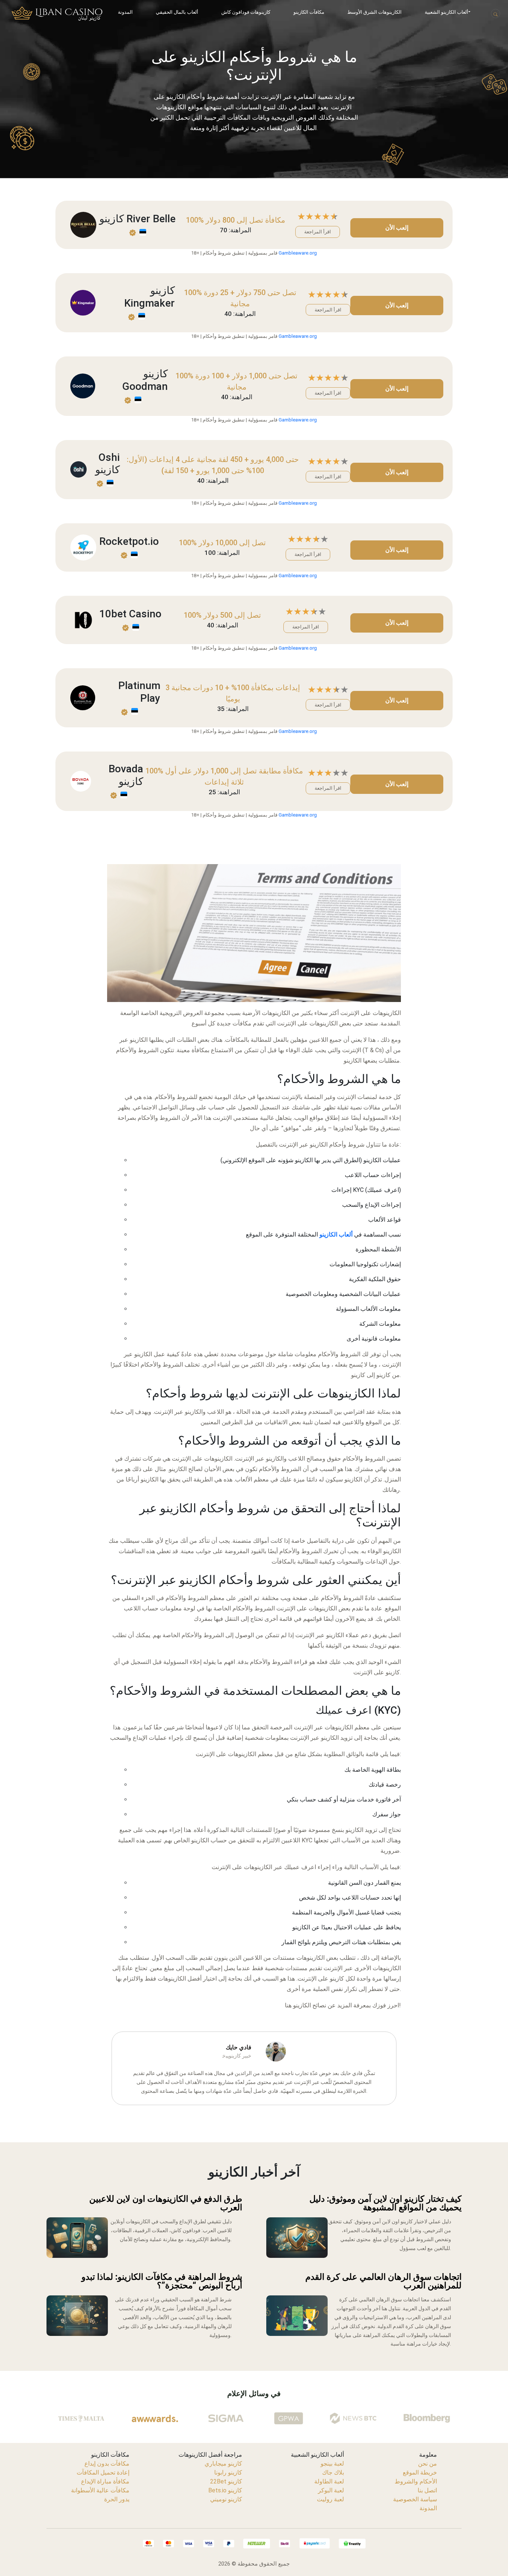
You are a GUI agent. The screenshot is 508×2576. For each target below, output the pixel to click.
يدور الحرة (117, 2499)
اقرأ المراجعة (318, 232)
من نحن (427, 2464)
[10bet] (83, 619)
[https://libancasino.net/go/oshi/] (78, 469)
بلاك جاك (333, 2472)
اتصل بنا (427, 2490)
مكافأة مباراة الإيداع (105, 2481)
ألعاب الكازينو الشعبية (446, 12)
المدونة (125, 12)
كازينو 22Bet (226, 2481)
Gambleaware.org (298, 253)
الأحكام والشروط (416, 2481)
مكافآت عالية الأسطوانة (100, 2490)
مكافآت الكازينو (309, 12)
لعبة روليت (330, 2499)
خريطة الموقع (420, 2472)
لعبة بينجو (332, 2464)
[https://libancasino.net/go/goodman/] (83, 386)
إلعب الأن (397, 228)
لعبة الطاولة (329, 2481)
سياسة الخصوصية (415, 2499)
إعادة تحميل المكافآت (103, 2472)
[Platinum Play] (83, 697)
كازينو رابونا (228, 2472)
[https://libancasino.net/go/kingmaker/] (83, 302)
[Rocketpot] (83, 547)
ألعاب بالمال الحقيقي (177, 12)
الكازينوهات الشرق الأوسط (374, 12)
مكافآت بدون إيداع (107, 2464)
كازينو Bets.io (225, 2490)
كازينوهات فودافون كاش (246, 12)
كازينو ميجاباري (223, 2464)
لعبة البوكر (331, 2490)
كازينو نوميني (226, 2499)
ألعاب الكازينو (336, 1234)
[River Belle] (83, 224)
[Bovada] (81, 781)
